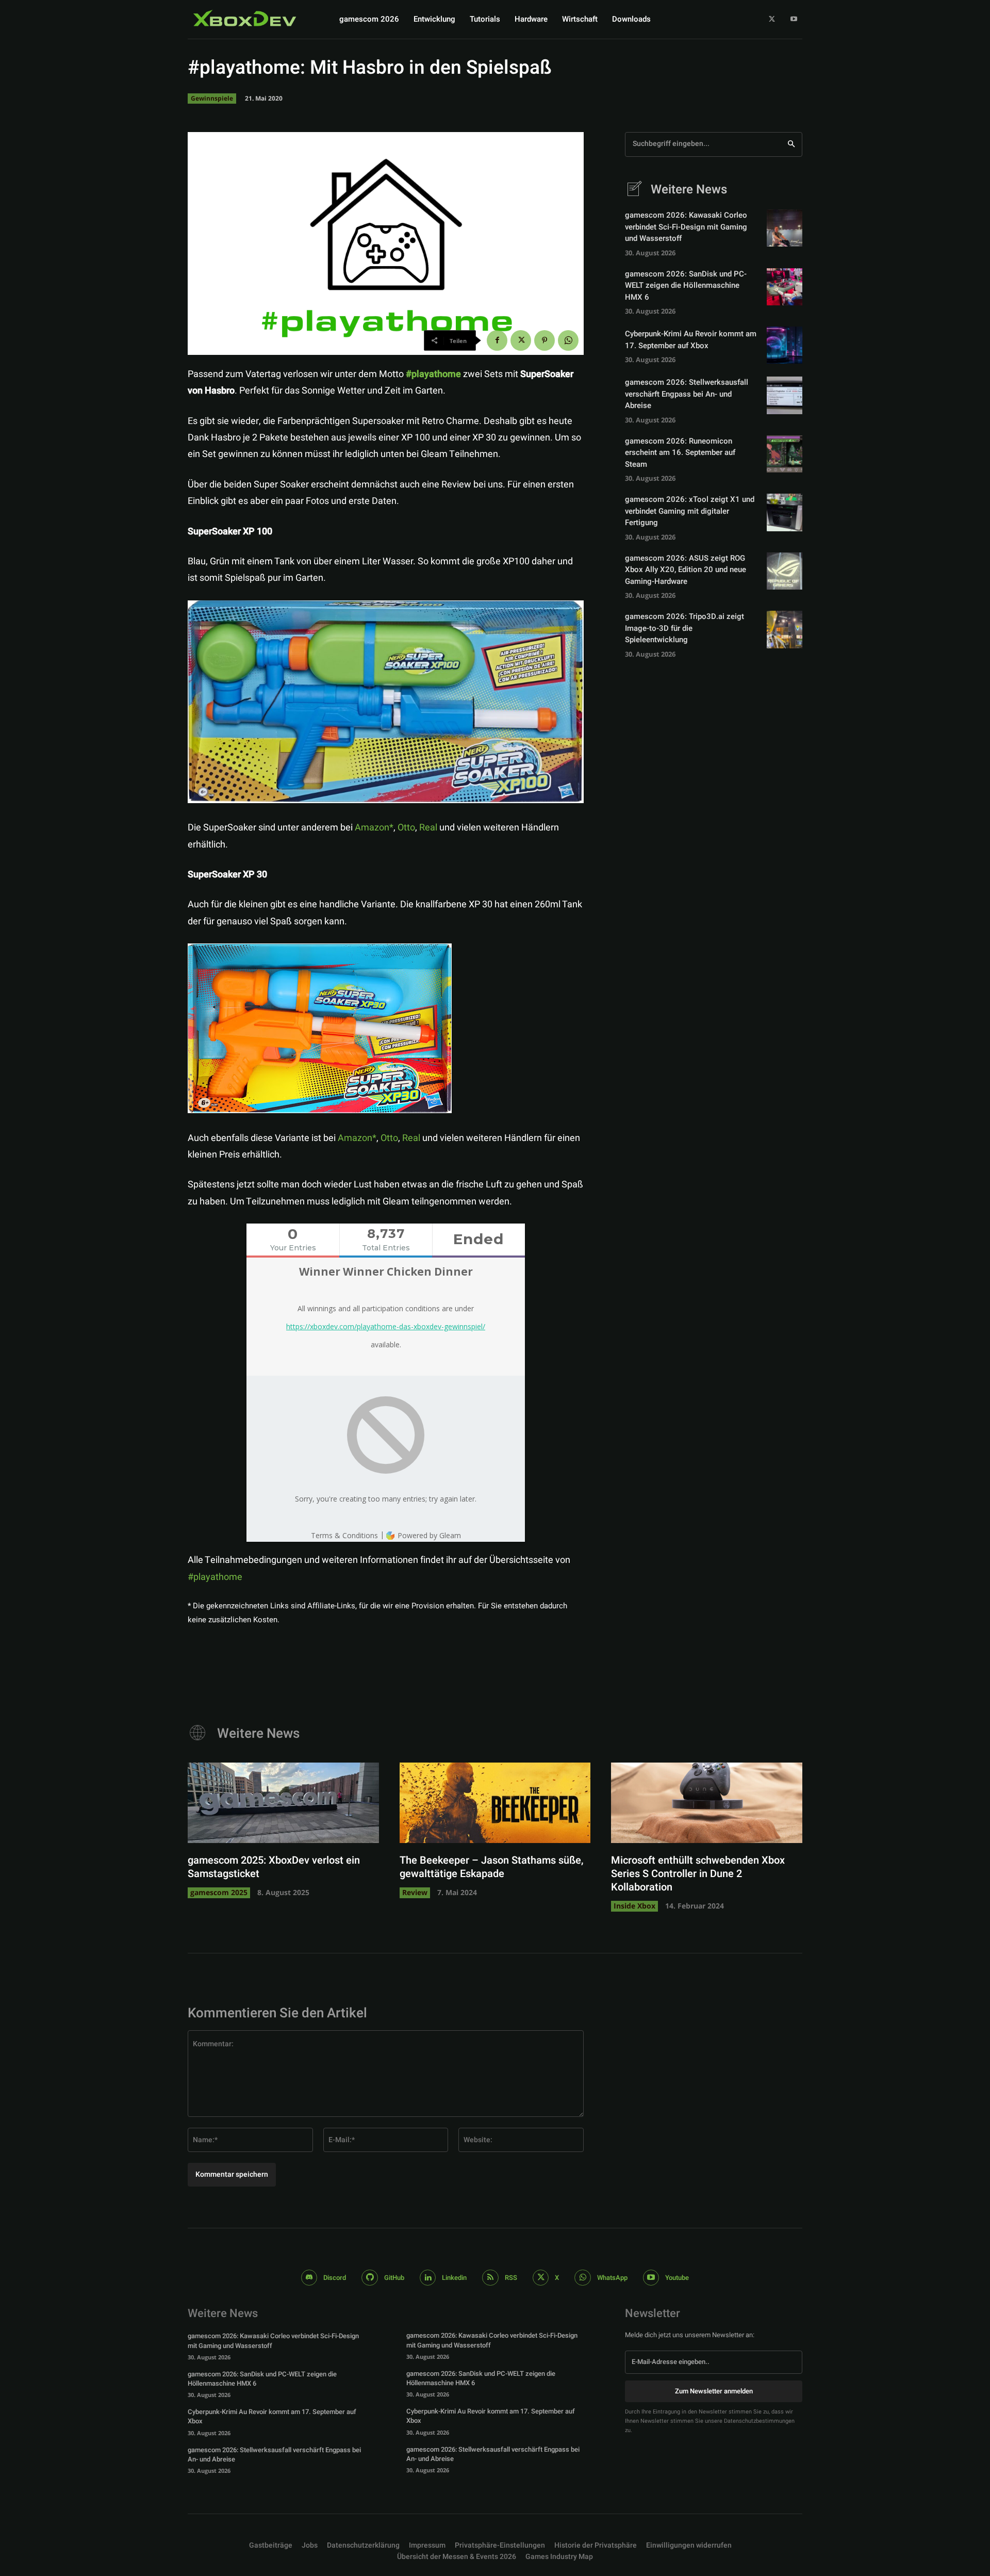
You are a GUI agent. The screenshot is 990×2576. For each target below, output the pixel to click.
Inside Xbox (634, 1906)
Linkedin (454, 2278)
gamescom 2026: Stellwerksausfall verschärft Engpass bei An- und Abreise (687, 394)
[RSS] (490, 2278)
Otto (406, 828)
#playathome (215, 1577)
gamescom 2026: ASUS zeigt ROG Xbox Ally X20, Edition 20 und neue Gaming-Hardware (686, 570)
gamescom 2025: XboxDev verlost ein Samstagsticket (274, 1867)
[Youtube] (794, 19)
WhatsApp (612, 2278)
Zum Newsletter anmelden (714, 2391)
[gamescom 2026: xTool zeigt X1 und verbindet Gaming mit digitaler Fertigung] (785, 512)
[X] (772, 19)
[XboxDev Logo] (245, 18)
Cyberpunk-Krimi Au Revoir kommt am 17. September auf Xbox (691, 340)
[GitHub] (370, 2278)
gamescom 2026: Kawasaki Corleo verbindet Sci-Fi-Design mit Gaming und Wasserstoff (686, 227)
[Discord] (309, 2278)
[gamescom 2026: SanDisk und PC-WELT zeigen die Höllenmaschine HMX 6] (785, 287)
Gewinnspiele (212, 98)
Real (429, 828)
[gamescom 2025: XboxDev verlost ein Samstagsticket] (283, 1803)
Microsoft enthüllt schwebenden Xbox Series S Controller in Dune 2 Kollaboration (698, 1874)
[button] (500, 2546)
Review (415, 1892)
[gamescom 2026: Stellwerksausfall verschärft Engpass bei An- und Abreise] (785, 395)
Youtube (677, 2278)
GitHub (394, 2278)
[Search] (791, 144)
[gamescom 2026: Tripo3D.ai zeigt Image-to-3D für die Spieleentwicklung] (785, 629)
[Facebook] (497, 340)
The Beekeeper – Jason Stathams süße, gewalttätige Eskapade (491, 1867)
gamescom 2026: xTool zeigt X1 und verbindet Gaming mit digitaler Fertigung (690, 511)
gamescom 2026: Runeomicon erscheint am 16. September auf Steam (680, 453)
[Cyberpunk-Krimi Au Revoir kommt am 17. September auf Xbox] (785, 345)
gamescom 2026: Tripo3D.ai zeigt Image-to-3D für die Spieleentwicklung (684, 628)
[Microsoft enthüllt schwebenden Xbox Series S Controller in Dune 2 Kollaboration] (707, 1803)
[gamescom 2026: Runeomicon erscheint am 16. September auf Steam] (785, 454)
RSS (511, 2278)
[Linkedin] (428, 2278)
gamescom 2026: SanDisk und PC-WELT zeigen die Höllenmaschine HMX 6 (686, 286)
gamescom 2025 (219, 1892)
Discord (335, 2278)
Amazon (372, 828)
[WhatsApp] (568, 340)
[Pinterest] (544, 340)
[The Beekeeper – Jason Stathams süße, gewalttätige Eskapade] (495, 1803)
